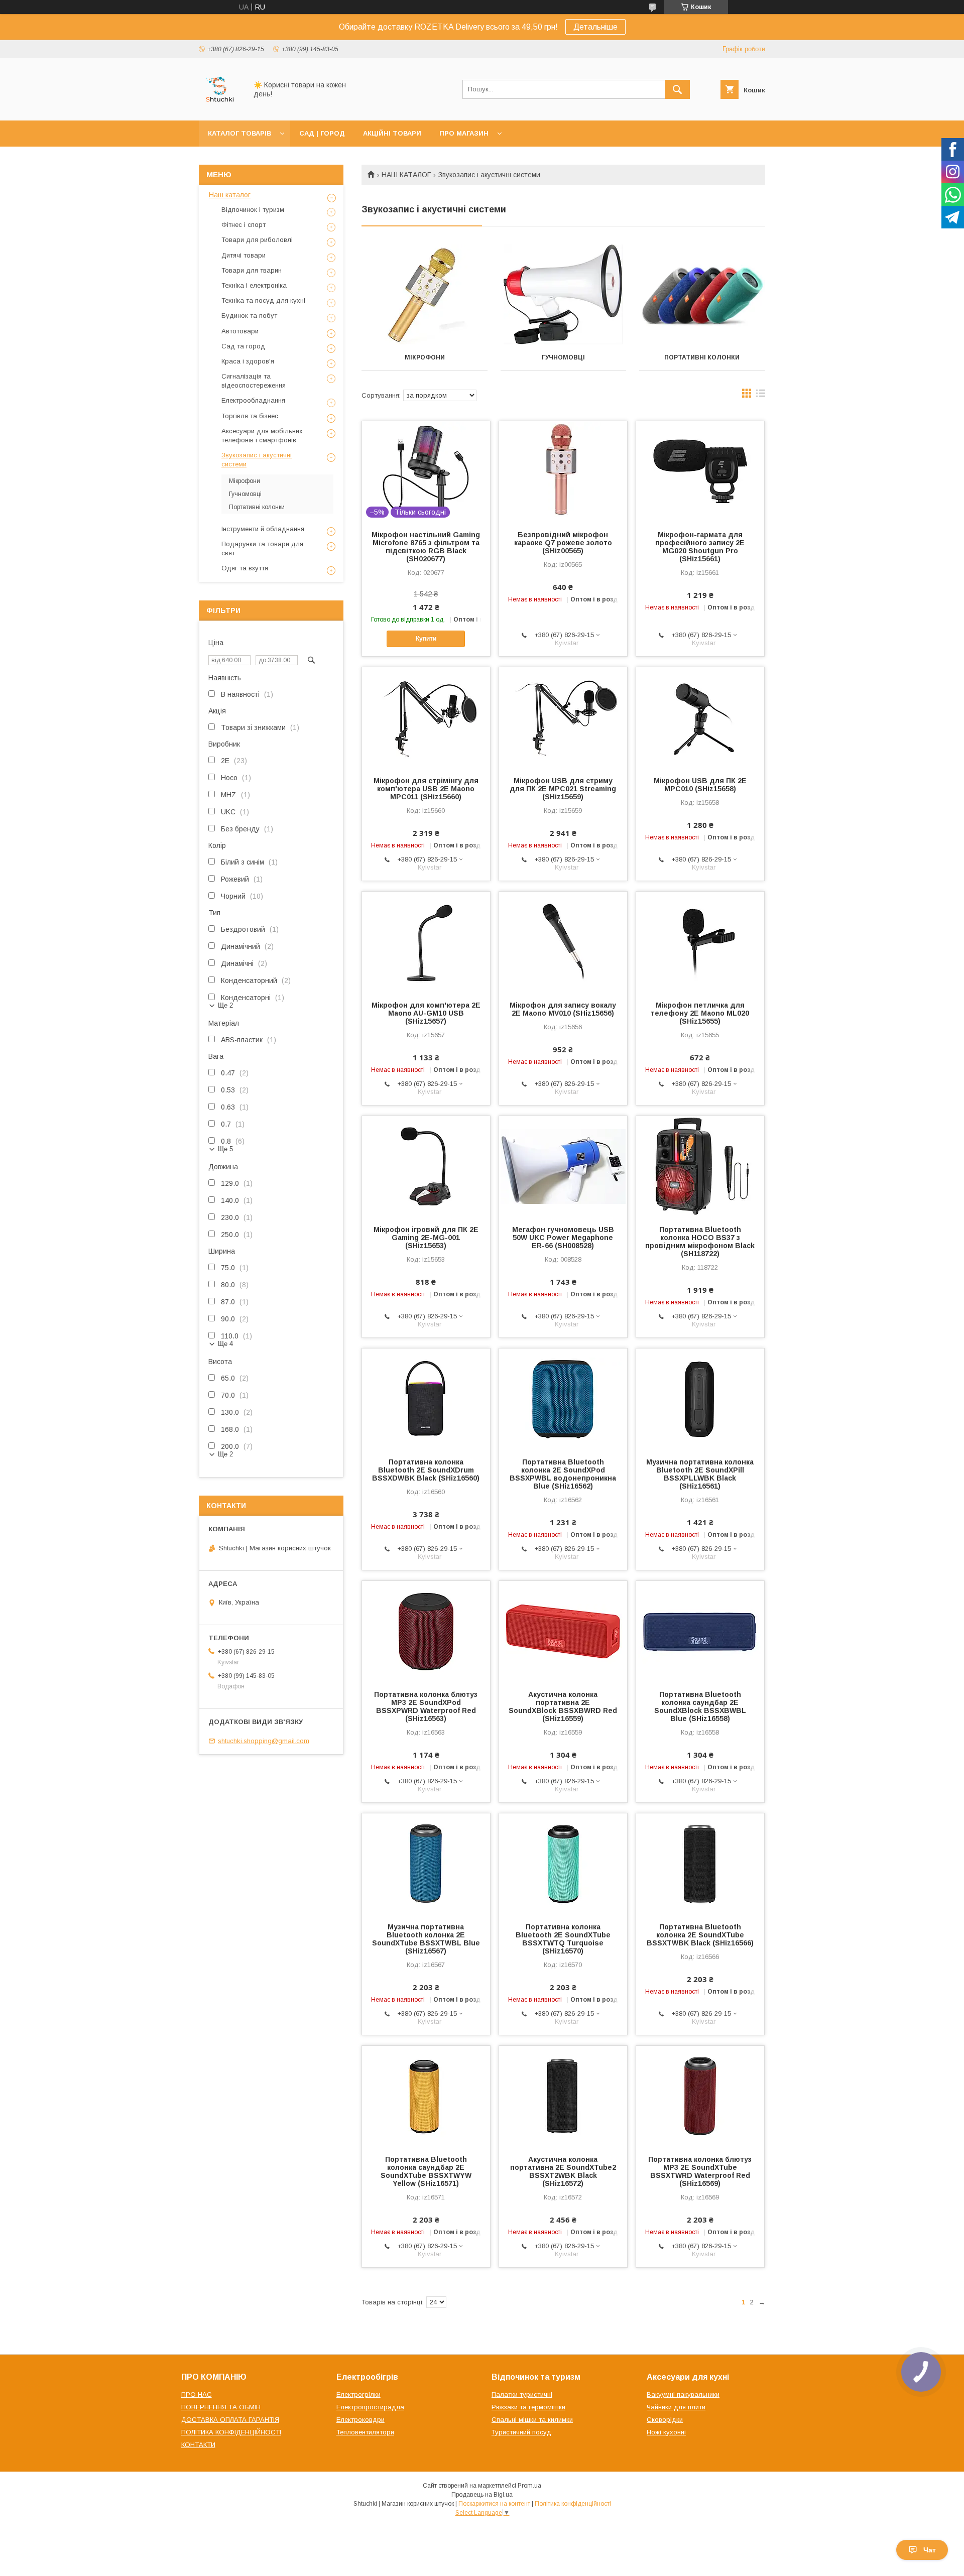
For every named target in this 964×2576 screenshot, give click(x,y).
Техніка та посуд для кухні (263, 300)
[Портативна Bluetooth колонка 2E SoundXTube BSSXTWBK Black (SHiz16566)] (700, 1864)
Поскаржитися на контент (494, 2504)
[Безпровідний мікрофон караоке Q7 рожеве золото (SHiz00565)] (563, 471)
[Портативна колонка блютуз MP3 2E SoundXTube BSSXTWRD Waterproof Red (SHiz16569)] (700, 2096)
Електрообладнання (253, 400)
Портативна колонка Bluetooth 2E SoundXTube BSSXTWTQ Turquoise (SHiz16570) (563, 1939)
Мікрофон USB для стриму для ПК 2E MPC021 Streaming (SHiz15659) (563, 789)
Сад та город (243, 346)
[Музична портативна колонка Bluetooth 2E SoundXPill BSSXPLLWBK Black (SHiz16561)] (700, 1399)
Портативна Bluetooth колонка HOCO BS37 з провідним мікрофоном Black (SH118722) (700, 1242)
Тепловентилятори (365, 2432)
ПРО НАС (197, 2395)
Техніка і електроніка (254, 285)
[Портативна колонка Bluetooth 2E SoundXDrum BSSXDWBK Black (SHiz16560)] (426, 1399)
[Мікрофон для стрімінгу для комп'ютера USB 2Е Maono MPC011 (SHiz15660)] (426, 717)
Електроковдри (360, 2420)
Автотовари (240, 331)
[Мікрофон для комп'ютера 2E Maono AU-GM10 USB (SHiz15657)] (426, 942)
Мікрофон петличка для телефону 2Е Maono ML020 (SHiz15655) (700, 1013)
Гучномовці (563, 357)
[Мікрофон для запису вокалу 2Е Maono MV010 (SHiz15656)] (563, 942)
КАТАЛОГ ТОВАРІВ (239, 133)
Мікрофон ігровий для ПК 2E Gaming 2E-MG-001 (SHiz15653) (426, 1238)
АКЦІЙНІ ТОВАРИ (392, 133)
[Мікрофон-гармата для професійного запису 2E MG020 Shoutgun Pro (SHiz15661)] (700, 471)
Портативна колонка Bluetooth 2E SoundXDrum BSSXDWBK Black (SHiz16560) (426, 1470)
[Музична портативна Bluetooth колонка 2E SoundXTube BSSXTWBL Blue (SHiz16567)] (426, 1864)
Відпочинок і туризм (253, 210)
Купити (426, 639)
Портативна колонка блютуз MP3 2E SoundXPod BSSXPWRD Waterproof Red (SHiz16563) (426, 1706)
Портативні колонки (702, 357)
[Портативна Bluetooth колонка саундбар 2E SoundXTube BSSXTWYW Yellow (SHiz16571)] (426, 2096)
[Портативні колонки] (702, 295)
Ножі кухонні (666, 2432)
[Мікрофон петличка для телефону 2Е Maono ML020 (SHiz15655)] (700, 942)
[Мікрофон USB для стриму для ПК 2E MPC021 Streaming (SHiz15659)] (563, 717)
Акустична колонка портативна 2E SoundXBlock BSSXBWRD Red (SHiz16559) (563, 1706)
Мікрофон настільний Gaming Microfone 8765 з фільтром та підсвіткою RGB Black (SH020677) (426, 547)
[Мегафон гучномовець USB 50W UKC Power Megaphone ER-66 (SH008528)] (563, 1166)
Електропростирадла (370, 2407)
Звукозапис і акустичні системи (257, 460)
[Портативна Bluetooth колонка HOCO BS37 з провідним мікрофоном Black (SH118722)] (700, 1166)
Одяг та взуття (245, 568)
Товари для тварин (252, 270)
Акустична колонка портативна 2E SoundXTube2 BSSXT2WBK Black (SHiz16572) (563, 2171)
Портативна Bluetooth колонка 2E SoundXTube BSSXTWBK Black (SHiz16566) (700, 1935)
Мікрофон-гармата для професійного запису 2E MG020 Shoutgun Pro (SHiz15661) (700, 547)
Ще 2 (225, 1005)
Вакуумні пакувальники (683, 2395)
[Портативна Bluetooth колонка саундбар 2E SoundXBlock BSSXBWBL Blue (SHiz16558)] (700, 1631)
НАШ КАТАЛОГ (406, 175)
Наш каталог (230, 195)
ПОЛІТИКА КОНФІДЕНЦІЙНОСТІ (231, 2432)
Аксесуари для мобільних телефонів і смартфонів (262, 436)
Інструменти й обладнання (263, 529)
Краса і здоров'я (248, 361)
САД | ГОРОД (322, 133)
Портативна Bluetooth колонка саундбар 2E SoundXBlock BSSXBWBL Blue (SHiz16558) (700, 1706)
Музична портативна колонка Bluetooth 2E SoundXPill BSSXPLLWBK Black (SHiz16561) (700, 1474)
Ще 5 (225, 1149)
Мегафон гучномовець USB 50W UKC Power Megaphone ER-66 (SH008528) (563, 1238)
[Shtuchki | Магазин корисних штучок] (220, 107)
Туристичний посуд (521, 2432)
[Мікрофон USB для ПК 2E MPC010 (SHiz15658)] (700, 717)
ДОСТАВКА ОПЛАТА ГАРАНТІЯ (230, 2420)
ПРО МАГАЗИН (464, 133)
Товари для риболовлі (257, 240)
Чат (930, 2550)
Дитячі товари (244, 255)
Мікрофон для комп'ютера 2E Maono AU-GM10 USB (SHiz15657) (426, 1013)
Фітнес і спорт (244, 225)
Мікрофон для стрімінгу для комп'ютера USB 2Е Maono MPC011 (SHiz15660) (426, 789)
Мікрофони (425, 357)
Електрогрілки (358, 2395)
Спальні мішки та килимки (532, 2420)
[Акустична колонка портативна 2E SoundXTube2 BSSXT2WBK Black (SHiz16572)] (563, 2096)
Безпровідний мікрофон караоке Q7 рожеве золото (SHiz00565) (563, 543)
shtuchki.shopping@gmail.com (264, 1741)
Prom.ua (529, 2486)
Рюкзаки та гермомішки (528, 2407)
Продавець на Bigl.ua (482, 2495)
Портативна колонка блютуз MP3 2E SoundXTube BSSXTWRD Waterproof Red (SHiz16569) (700, 2171)
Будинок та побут (249, 316)
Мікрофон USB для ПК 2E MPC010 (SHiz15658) (700, 785)
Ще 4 (225, 1344)
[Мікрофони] (425, 295)
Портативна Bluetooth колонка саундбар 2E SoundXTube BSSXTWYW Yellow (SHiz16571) (426, 2171)
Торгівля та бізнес (250, 416)
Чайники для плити (676, 2407)
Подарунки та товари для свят (262, 548)
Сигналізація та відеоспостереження (254, 381)
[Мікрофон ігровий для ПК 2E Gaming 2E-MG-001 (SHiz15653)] (426, 1166)
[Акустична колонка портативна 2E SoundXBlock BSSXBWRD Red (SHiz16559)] (563, 1631)
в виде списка (761, 396)
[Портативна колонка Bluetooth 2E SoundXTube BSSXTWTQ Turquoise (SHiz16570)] (563, 1864)
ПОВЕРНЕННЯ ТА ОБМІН (221, 2407)
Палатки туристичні (522, 2395)
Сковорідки (665, 2420)
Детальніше (595, 27)
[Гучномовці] (564, 295)
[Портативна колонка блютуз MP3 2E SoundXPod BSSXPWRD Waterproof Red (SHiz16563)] (426, 1631)
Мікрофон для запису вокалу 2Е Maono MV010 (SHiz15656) (563, 1009)
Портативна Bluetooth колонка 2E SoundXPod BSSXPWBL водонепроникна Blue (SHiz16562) (563, 1474)
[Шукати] (677, 89)
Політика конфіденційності (573, 2504)
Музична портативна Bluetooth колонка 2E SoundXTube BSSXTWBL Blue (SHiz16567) (426, 1939)
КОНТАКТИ (198, 2445)
